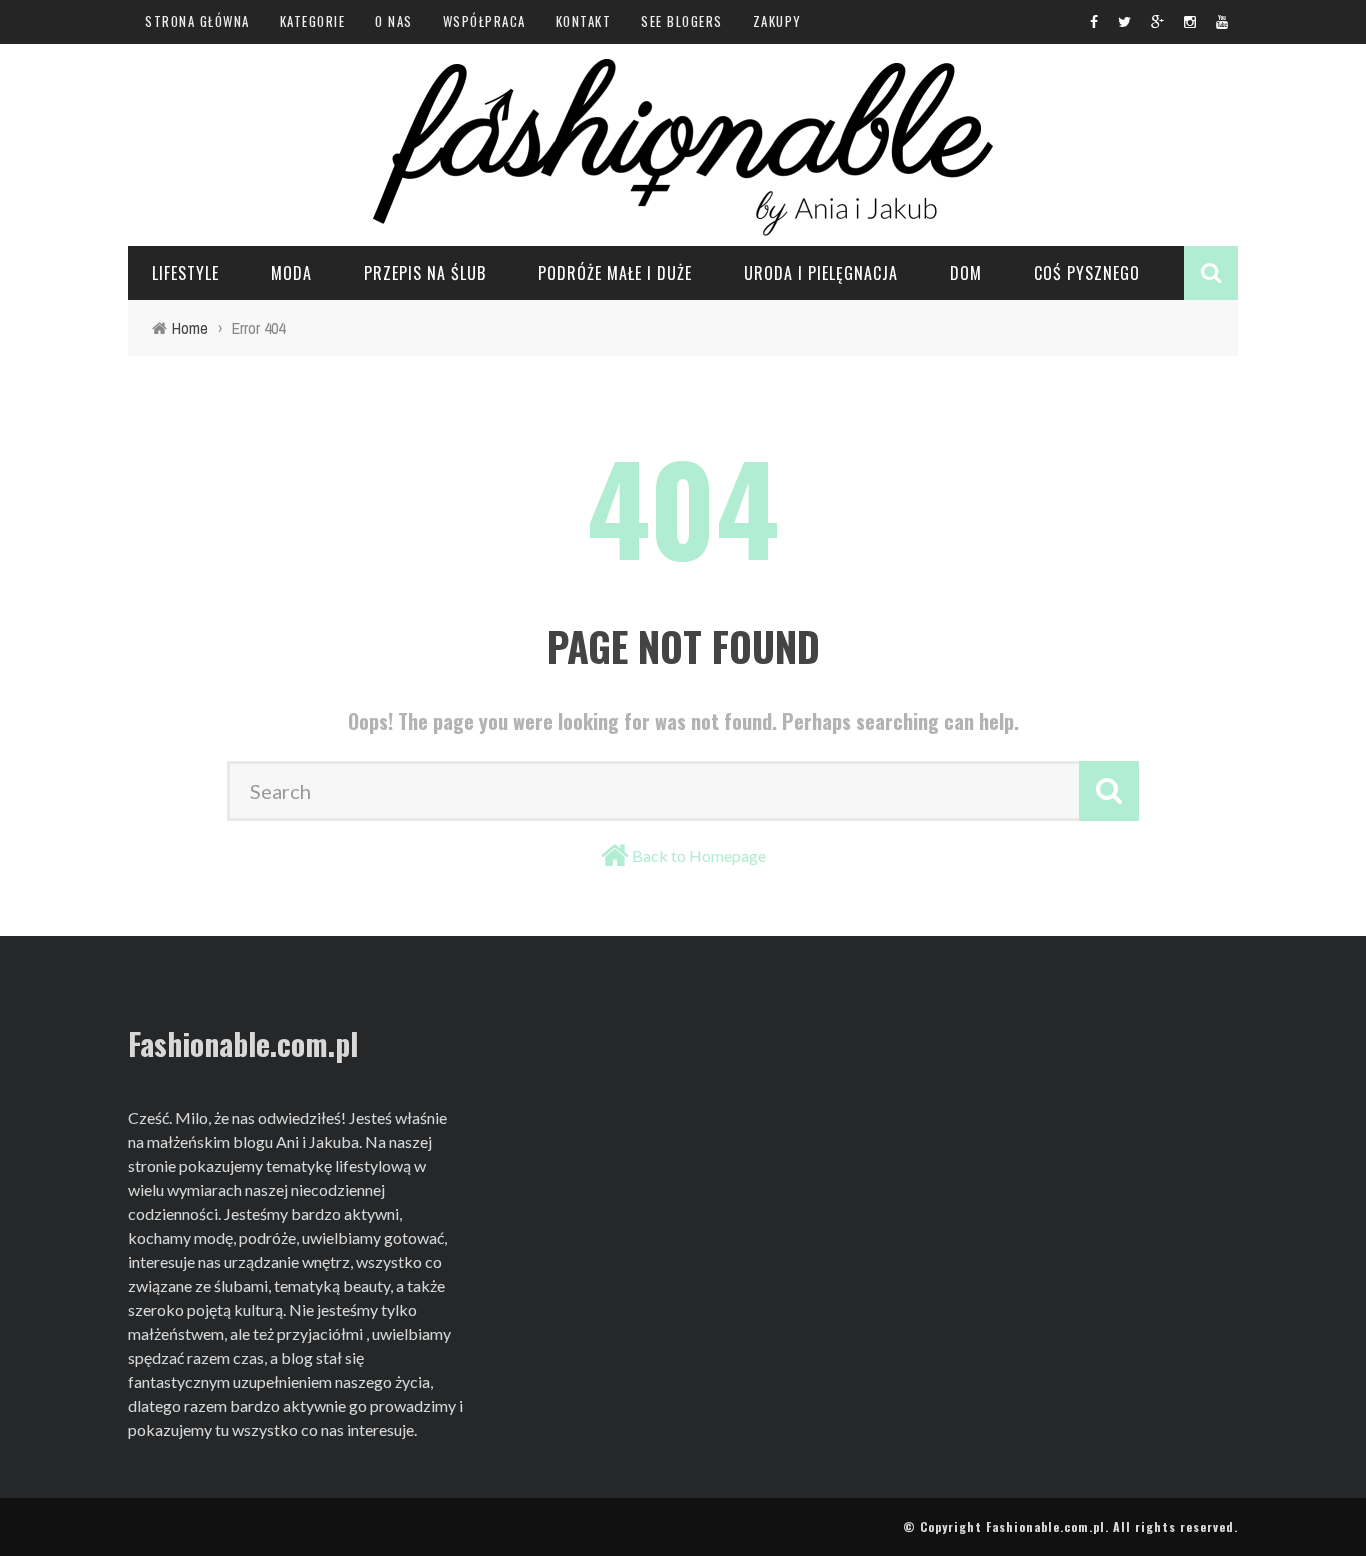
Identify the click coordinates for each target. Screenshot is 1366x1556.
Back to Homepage (699, 855)
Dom (966, 273)
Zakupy (777, 21)
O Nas (394, 21)
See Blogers (682, 21)
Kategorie (313, 21)
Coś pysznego (1087, 273)
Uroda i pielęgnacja (821, 273)
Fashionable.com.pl (1045, 1526)
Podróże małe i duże (615, 273)
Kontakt (584, 21)
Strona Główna (197, 21)
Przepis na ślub (425, 273)
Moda (291, 273)
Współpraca (484, 21)
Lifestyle (185, 273)
